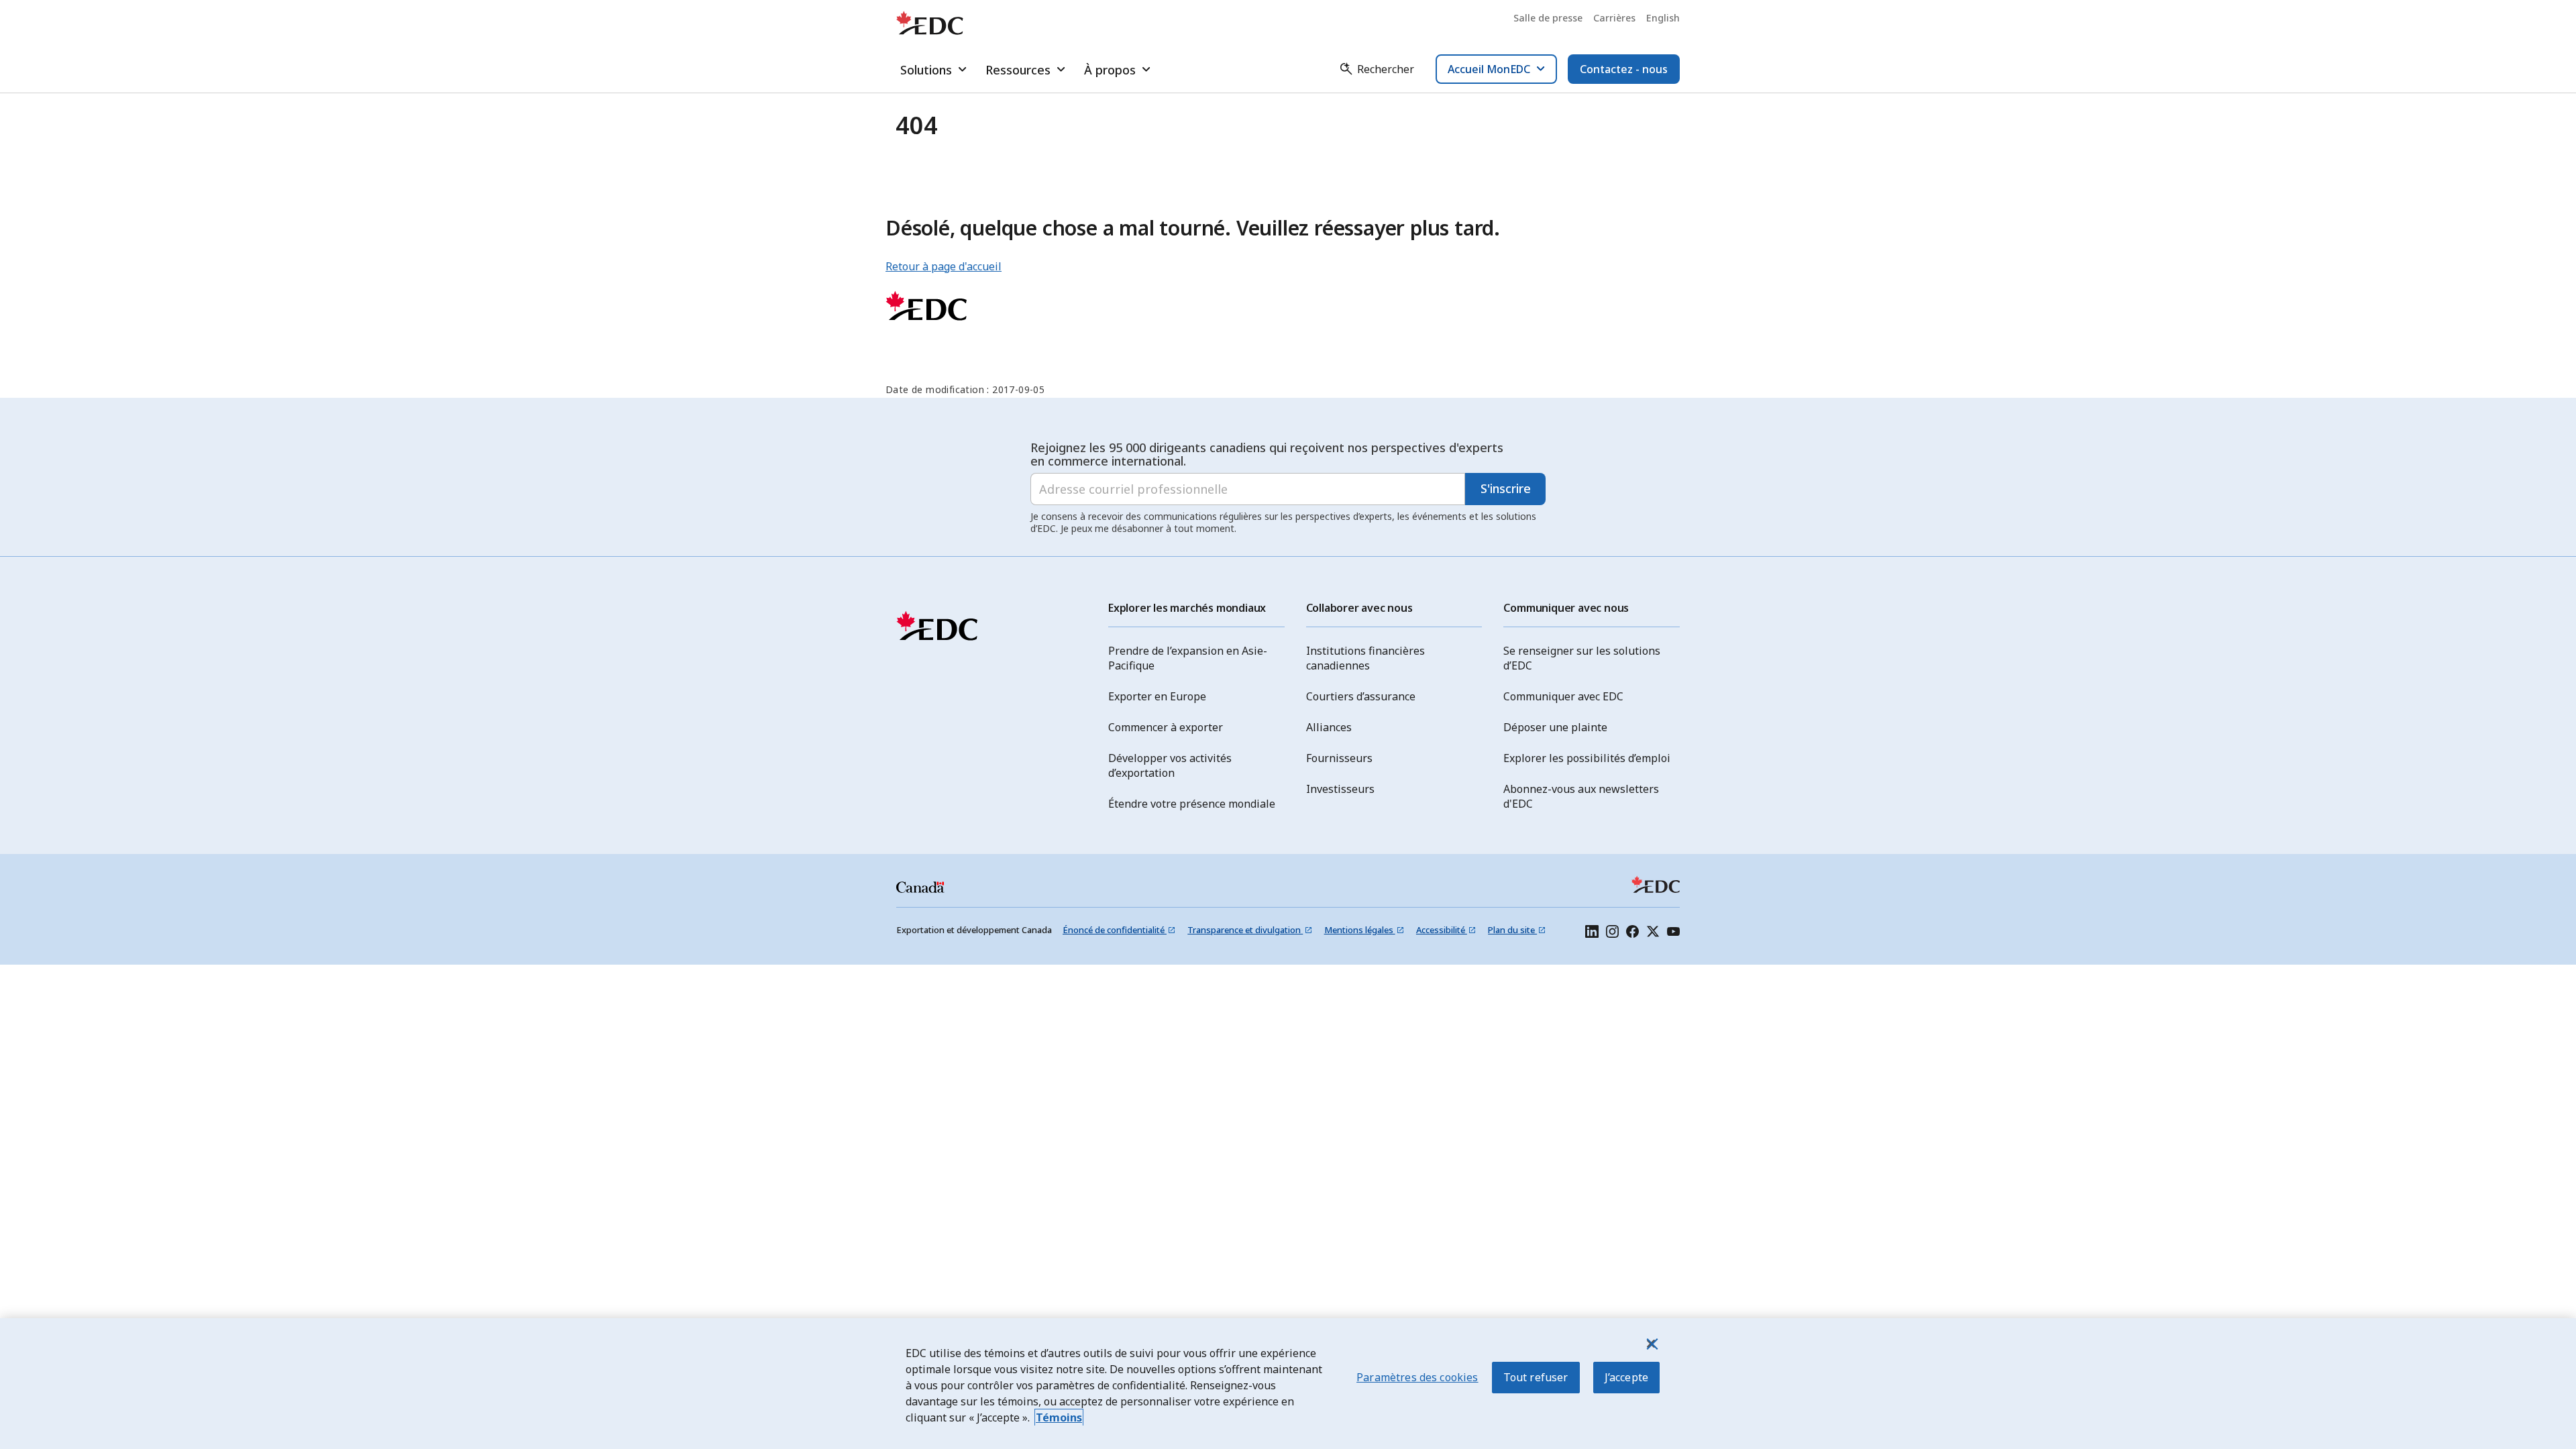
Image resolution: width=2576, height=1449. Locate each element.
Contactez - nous (1624, 69)
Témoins (1059, 1417)
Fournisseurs (1339, 758)
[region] (1288, 1384)
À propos (1110, 70)
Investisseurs (1340, 789)
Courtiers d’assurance (1361, 696)
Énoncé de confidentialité (1115, 930)
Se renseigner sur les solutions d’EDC (1582, 658)
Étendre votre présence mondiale (1192, 804)
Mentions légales (1360, 930)
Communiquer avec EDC (1563, 696)
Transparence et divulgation (1245, 930)
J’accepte (1626, 1377)
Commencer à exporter (1166, 727)
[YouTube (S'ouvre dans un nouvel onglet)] (1673, 933)
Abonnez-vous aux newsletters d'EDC (1581, 796)
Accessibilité (1442, 930)
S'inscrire (1506, 488)
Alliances (1329, 727)
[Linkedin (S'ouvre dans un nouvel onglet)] (1592, 933)
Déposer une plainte (1555, 727)
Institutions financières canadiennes (1365, 658)
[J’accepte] (1651, 1344)
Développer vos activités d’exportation (1170, 765)
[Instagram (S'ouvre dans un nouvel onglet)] (1612, 933)
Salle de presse (1548, 18)
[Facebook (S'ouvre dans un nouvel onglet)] (1632, 933)
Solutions (926, 70)
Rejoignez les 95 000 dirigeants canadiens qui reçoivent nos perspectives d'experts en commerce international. (1267, 454)
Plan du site (1512, 930)
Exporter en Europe (1157, 696)
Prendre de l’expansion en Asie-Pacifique (1188, 658)
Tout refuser (1536, 1377)
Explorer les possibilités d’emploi (1587, 758)
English (1663, 18)
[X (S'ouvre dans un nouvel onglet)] (1653, 933)
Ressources (1018, 70)
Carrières (1614, 18)
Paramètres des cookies (1417, 1377)
